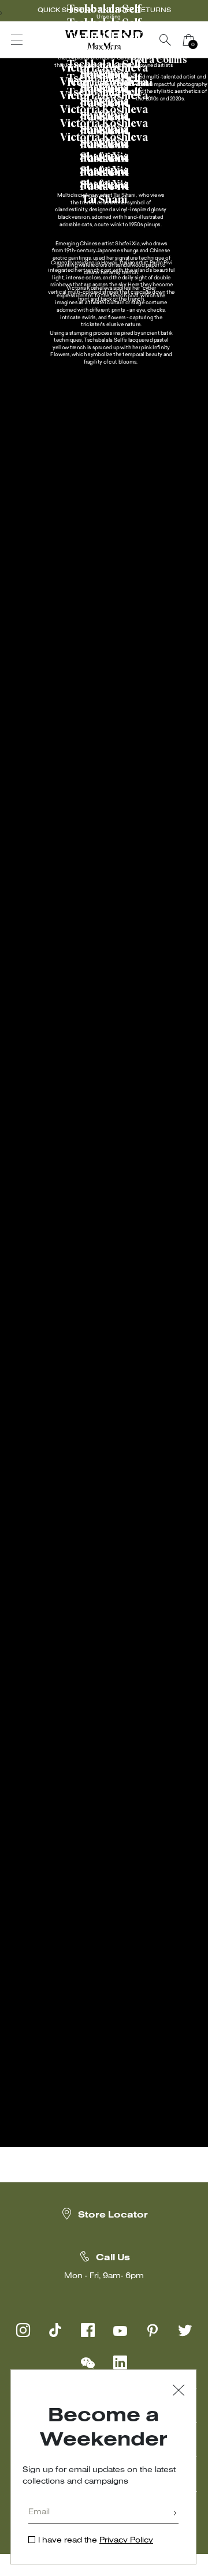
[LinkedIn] (120, 2362)
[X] (185, 2330)
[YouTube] (120, 2330)
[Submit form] (175, 2514)
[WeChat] (88, 2362)
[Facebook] (88, 2330)
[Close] (179, 2392)
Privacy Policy (126, 2541)
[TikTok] (55, 2330)
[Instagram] (23, 2330)
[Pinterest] (153, 2330)
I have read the (96, 2541)
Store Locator (113, 2215)
